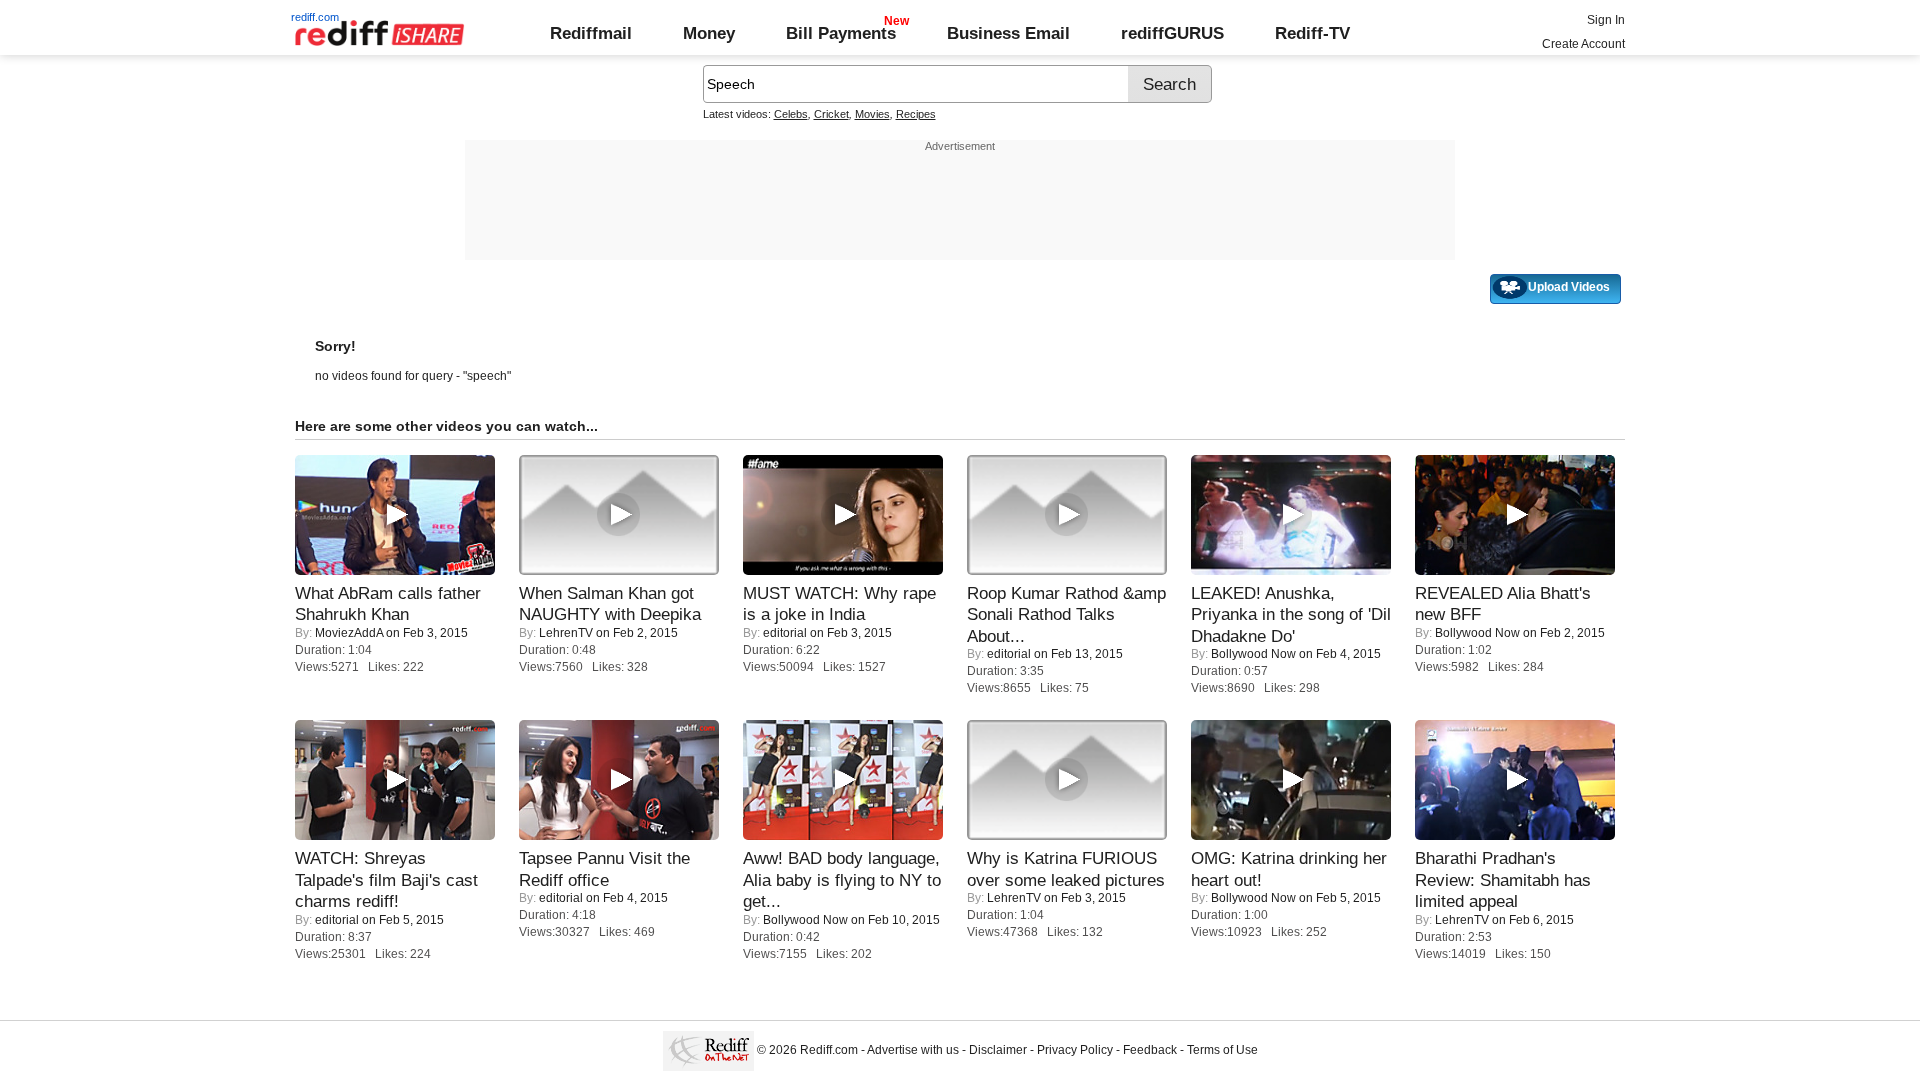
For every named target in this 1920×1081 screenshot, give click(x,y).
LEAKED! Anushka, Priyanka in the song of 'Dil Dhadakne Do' (1291, 614)
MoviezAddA (349, 633)
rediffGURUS (1172, 33)
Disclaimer (998, 1050)
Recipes (916, 114)
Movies (872, 114)
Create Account (1583, 44)
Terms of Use (1222, 1050)
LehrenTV (566, 633)
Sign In (1606, 20)
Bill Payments (841, 33)
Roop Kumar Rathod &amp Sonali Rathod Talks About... (1066, 614)
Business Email (1008, 33)
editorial (785, 633)
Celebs (791, 114)
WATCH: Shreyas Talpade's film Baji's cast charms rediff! (386, 879)
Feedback (1150, 1050)
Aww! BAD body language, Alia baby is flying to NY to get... (842, 879)
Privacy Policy (1075, 1050)
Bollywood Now (1253, 654)
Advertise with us (913, 1050)
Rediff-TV (1312, 33)
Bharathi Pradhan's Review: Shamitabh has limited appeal (1503, 879)
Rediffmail (591, 33)
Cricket (831, 114)
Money (709, 33)
